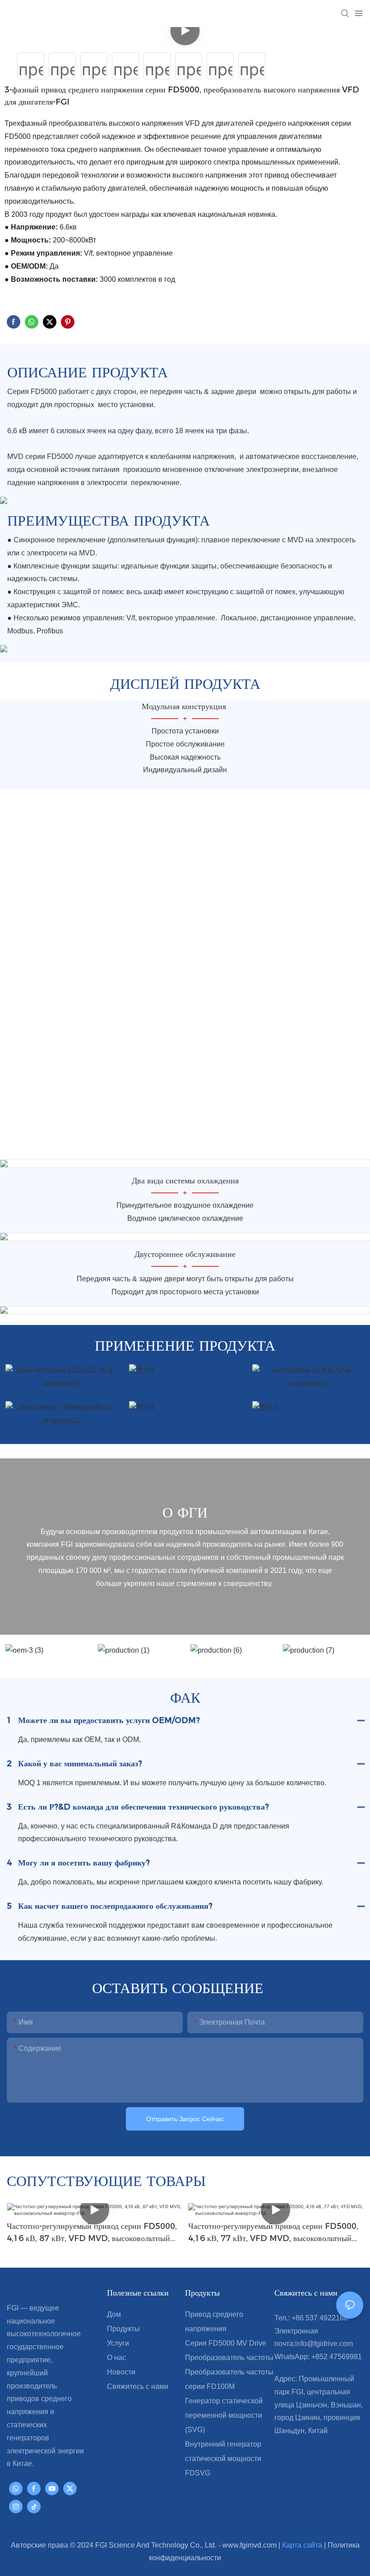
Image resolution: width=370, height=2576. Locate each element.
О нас (116, 2358)
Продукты (123, 2329)
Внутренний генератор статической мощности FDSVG (223, 2459)
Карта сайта (303, 2545)
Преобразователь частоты (229, 2358)
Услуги (118, 2343)
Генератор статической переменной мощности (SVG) (224, 2415)
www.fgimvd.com (250, 2545)
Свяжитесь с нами (138, 2386)
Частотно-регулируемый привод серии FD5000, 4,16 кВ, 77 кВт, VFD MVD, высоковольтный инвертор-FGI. (273, 2233)
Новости (121, 2372)
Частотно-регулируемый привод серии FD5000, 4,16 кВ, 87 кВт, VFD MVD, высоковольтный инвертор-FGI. (92, 2233)
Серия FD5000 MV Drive (226, 2343)
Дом (114, 2314)
